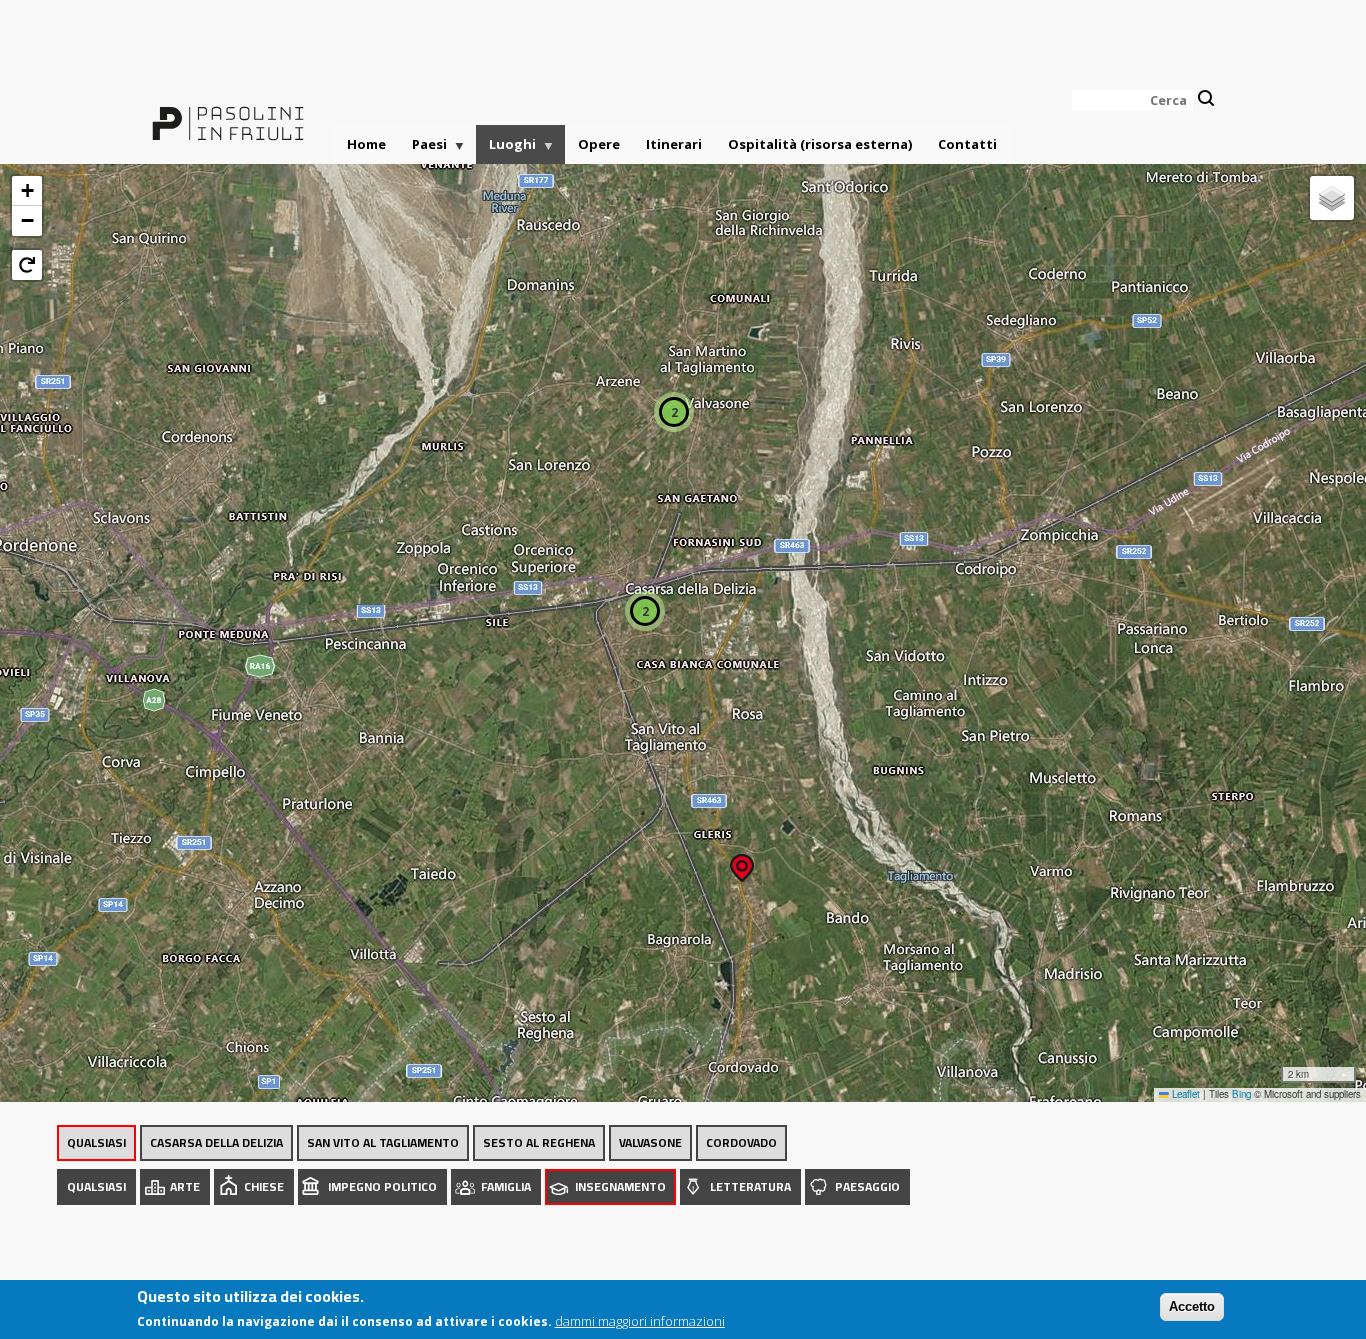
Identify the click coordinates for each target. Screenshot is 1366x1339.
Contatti (967, 144)
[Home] (228, 112)
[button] (742, 861)
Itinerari (674, 144)
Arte (185, 1186)
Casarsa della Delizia (216, 1142)
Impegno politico (382, 1186)
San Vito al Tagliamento (383, 1142)
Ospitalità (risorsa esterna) (820, 144)
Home (366, 144)
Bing (1241, 1094)
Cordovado (741, 1142)
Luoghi (506, 149)
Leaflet (1184, 1094)
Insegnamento (620, 1186)
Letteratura (750, 1186)
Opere (599, 144)
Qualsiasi (96, 1142)
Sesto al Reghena (539, 1142)
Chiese (264, 1186)
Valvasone (650, 1142)
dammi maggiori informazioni (640, 1321)
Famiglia (506, 1186)
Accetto (1192, 1306)
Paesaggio (867, 1186)
